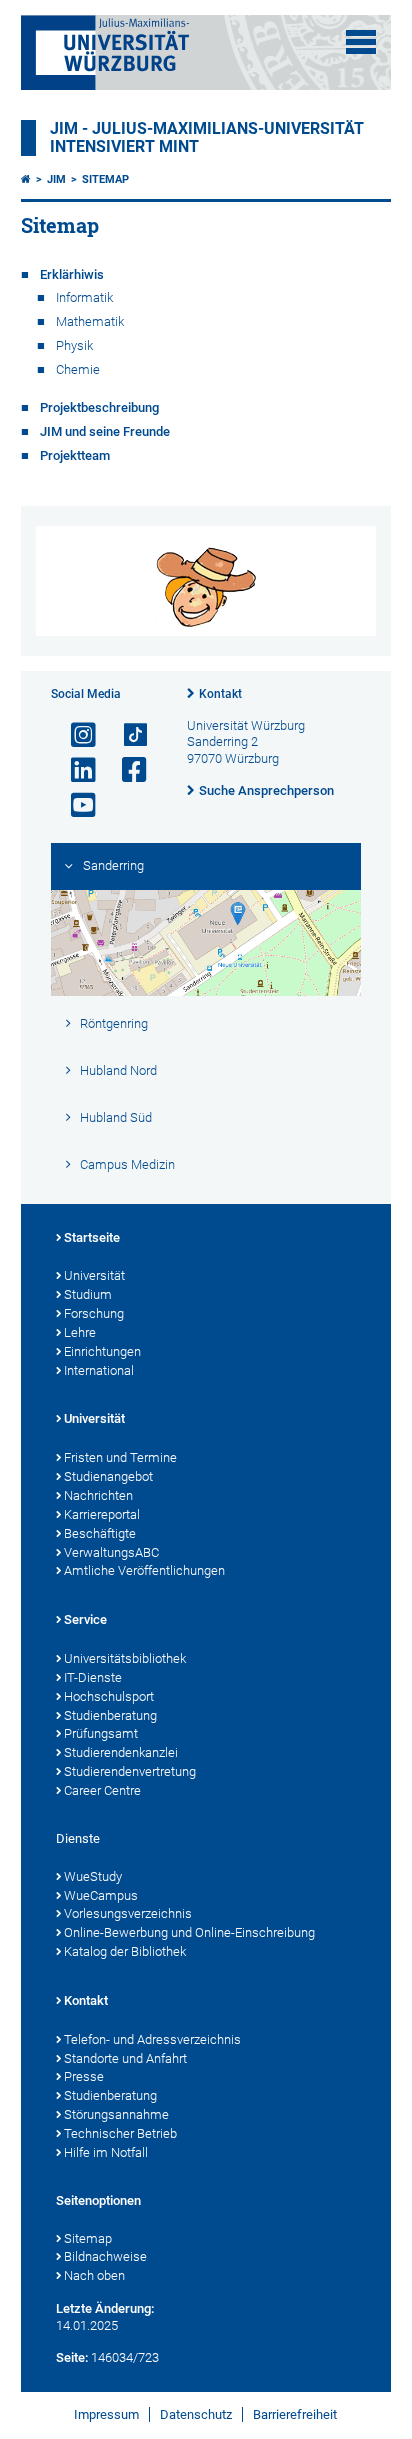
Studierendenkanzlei (121, 1752)
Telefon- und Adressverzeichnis (152, 2039)
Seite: (72, 2357)
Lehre (80, 1332)
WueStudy (93, 1876)
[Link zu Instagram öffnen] (75, 735)
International (99, 1370)
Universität (94, 1275)
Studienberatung (110, 1715)
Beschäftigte (100, 1533)
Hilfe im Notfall (106, 2152)
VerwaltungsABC (111, 1552)
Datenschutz (196, 2414)
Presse (84, 2076)
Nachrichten (98, 1495)
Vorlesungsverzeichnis (128, 1913)
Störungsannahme (116, 2114)
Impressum (106, 2414)
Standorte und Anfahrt (125, 2058)
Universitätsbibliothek (125, 1658)
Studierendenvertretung (130, 1771)
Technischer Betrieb (120, 2133)
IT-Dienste (93, 1677)
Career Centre (102, 1790)
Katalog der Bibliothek (125, 1951)
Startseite (92, 1237)
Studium (88, 1294)
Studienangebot (108, 1476)
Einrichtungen (102, 1351)
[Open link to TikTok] (126, 735)
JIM (56, 179)
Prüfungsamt (101, 1733)
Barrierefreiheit (295, 2414)
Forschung (94, 1313)
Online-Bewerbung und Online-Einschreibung (189, 1932)
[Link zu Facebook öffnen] (126, 770)
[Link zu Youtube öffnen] (75, 805)
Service (85, 1619)
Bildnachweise (105, 2256)
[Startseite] (26, 179)
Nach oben (94, 2275)
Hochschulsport (109, 1696)
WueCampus (101, 1895)
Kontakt (220, 694)
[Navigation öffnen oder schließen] (361, 42)
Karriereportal (102, 1514)
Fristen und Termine (120, 1457)
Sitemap (105, 179)
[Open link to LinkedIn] (75, 770)
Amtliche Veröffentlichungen (144, 1570)
